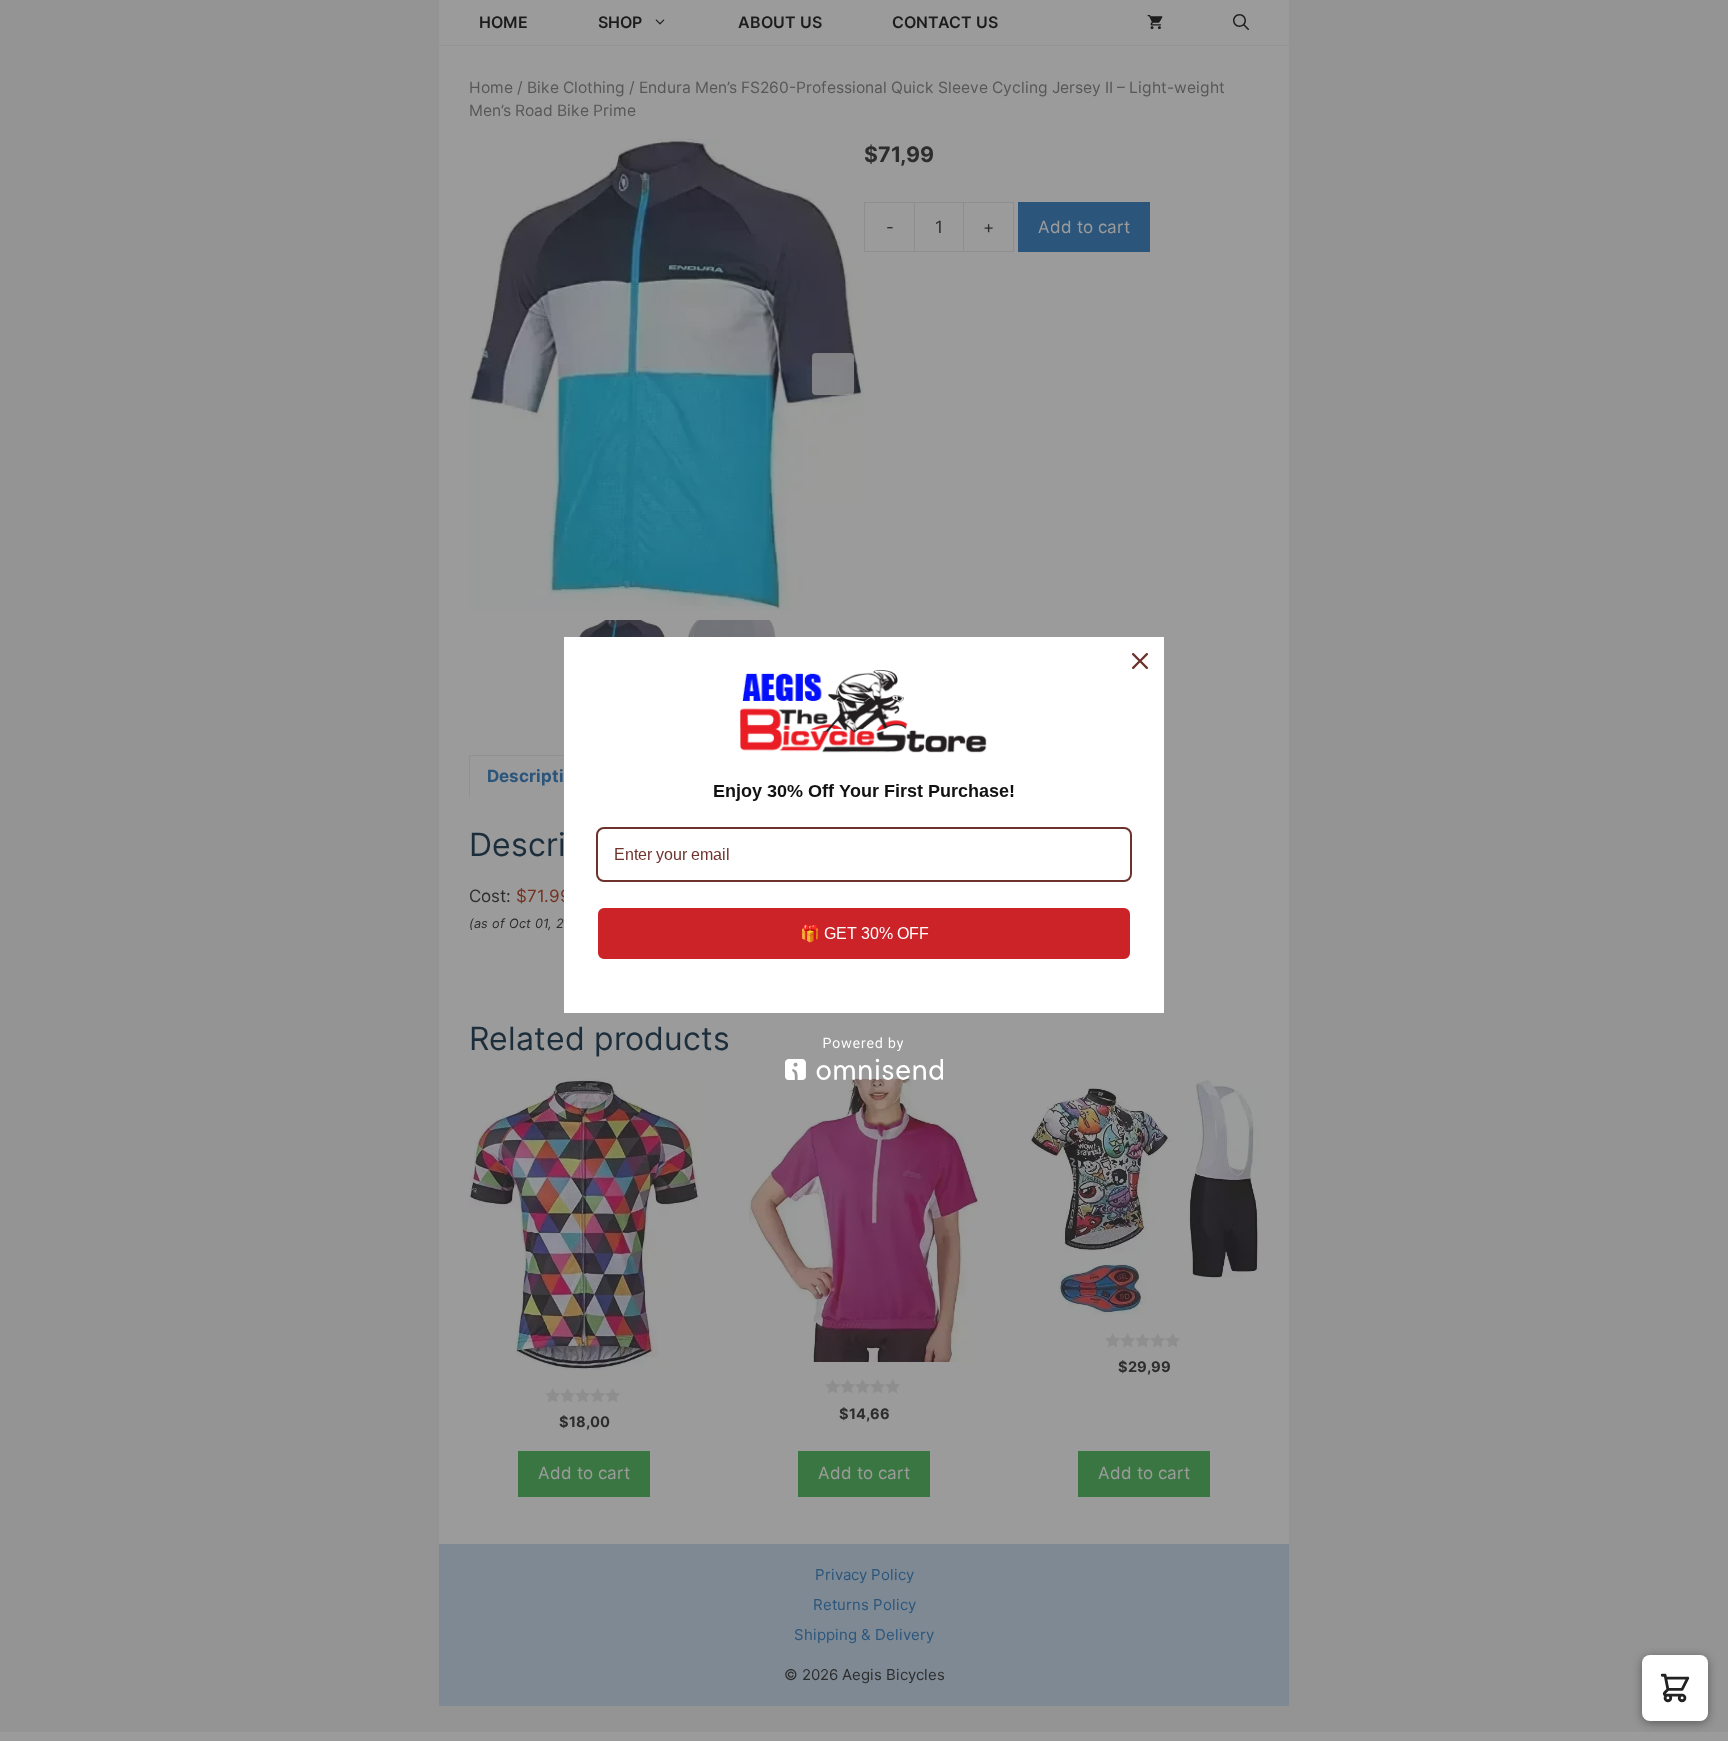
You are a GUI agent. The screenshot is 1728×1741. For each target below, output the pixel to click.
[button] (1675, 1688)
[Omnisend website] (864, 1058)
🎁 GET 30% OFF (864, 933)
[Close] (1140, 661)
